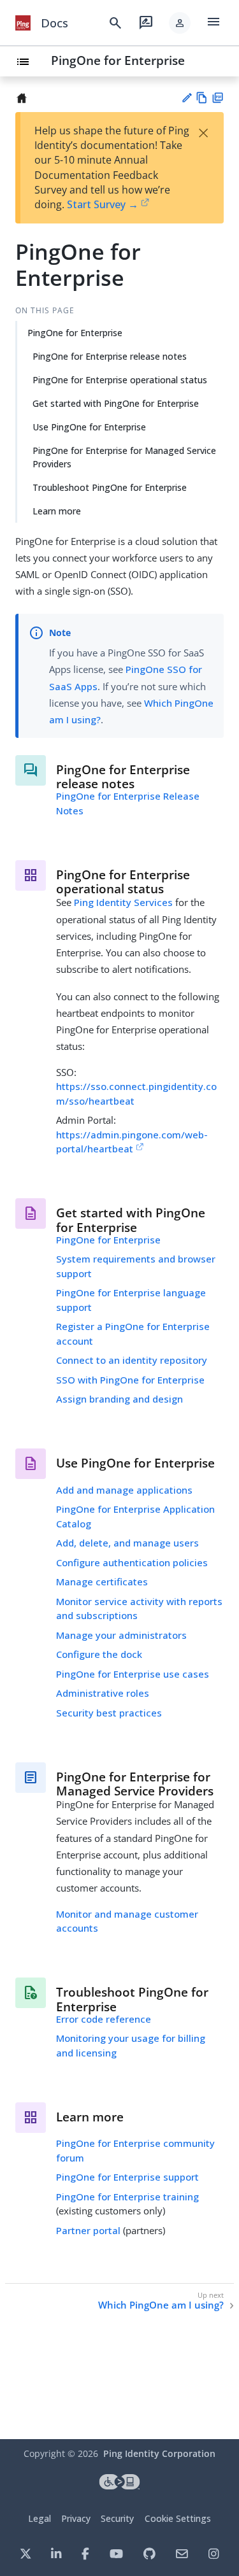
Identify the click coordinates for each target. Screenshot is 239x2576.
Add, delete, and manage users (127, 1543)
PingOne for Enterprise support (127, 2177)
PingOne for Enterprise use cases (133, 1674)
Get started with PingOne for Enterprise (116, 403)
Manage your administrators (121, 1635)
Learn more (57, 511)
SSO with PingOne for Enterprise (130, 1380)
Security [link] (117, 2518)
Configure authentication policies (132, 1562)
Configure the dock (99, 1654)
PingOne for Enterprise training (127, 2197)
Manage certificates (102, 1582)
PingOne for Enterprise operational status (120, 380)
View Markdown (202, 98)
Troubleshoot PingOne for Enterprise (110, 487)
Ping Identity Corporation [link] (159, 2453)
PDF (218, 98)
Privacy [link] (76, 2518)
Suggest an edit (186, 98)
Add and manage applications (124, 1490)
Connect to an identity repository (132, 1360)
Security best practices (109, 1713)
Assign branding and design (119, 1399)
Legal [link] (40, 2518)
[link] (23, 23)
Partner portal (88, 2230)
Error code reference (104, 2019)
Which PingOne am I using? (161, 2305)
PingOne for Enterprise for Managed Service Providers (124, 457)
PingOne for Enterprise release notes (110, 356)
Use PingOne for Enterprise (89, 427)
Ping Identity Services (123, 902)
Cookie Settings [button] (178, 2518)
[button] (180, 23)
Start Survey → (103, 204)
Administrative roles (103, 1693)
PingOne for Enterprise (118, 60)
